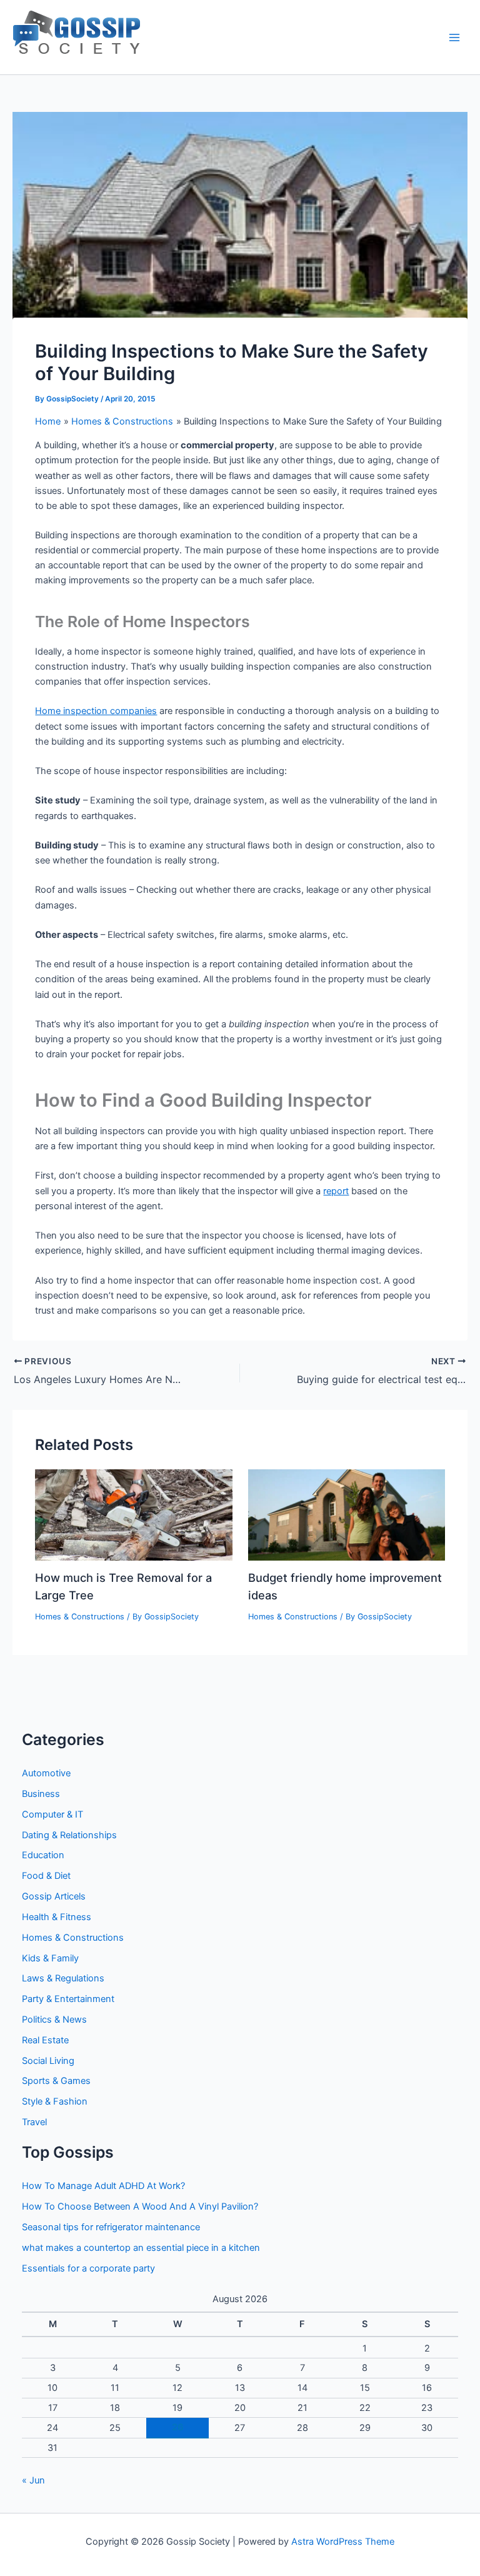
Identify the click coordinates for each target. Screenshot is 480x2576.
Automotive (46, 1773)
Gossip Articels (54, 1896)
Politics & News (54, 2020)
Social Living (48, 2061)
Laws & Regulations (63, 1978)
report (336, 1191)
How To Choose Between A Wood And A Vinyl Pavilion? (140, 2206)
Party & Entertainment (68, 1999)
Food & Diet (46, 1876)
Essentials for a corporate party (88, 2268)
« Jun (33, 2480)
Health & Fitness (57, 1917)
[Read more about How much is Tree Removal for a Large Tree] (133, 1514)
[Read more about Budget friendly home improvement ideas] (347, 1514)
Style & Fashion (55, 2101)
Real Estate (45, 2040)
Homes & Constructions (80, 1617)
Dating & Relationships (69, 1835)
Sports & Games (56, 2081)
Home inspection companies (96, 711)
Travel (34, 2122)
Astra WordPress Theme (343, 2542)
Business (41, 1794)
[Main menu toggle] (454, 38)
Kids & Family (50, 1958)
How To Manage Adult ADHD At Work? (103, 2186)
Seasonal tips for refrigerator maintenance (111, 2227)
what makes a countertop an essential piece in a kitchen (141, 2248)
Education (43, 1855)
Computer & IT (52, 1814)
